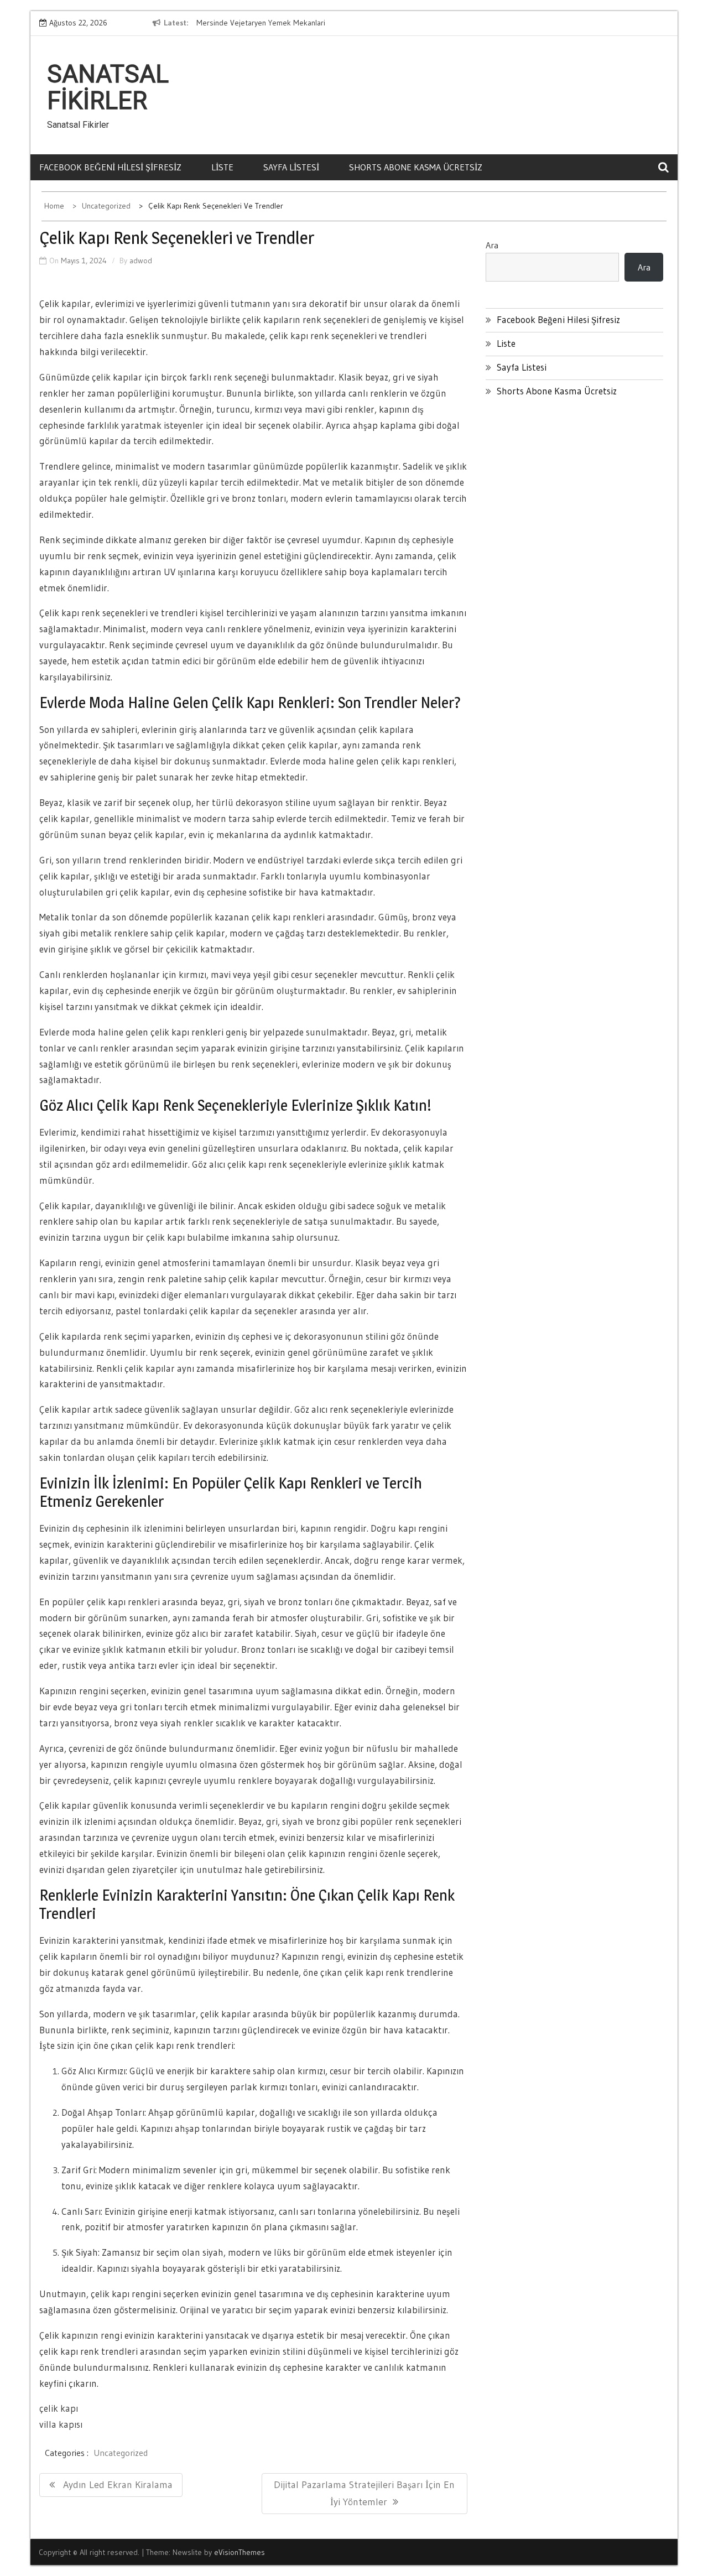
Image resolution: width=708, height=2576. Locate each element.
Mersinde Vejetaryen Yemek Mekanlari (261, 23)
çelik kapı (59, 2408)
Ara (492, 245)
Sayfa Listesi (291, 167)
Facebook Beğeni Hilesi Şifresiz (110, 167)
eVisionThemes (240, 2552)
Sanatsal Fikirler (108, 87)
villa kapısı (61, 2424)
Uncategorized (121, 2453)
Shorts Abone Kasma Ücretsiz (416, 167)
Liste (222, 167)
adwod (141, 261)
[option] (298, 23)
